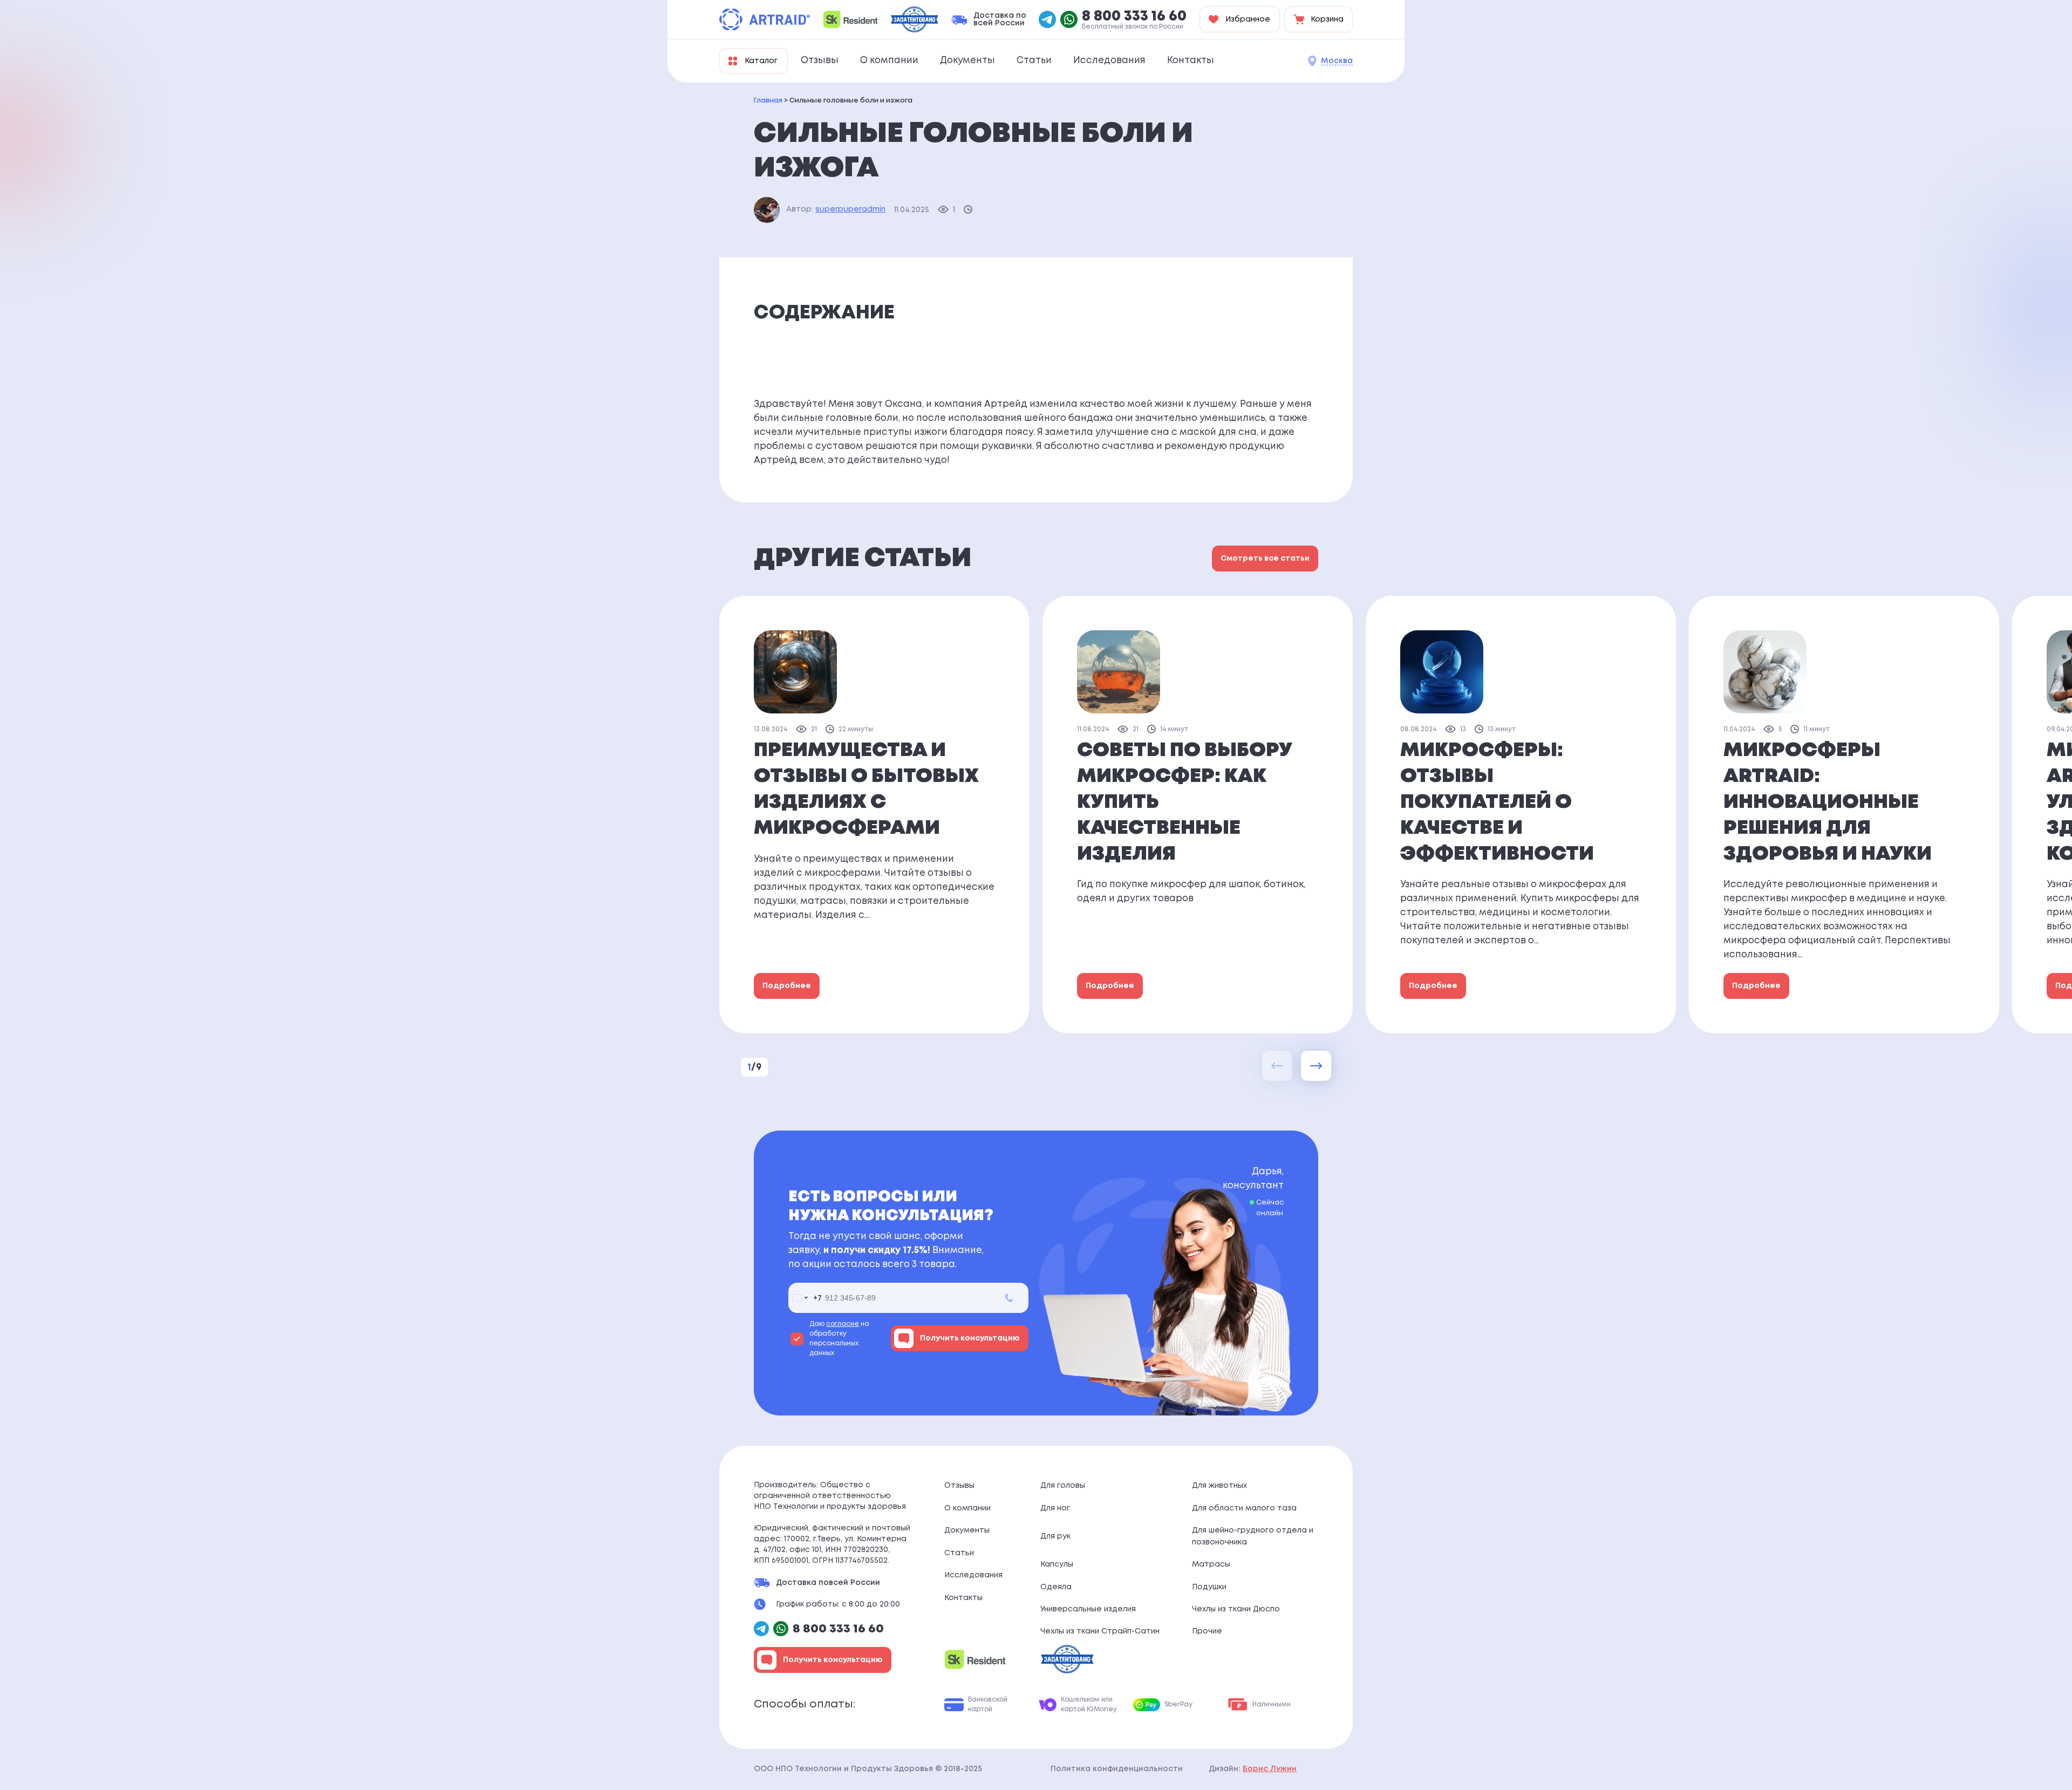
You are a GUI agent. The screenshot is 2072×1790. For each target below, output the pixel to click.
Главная (768, 101)
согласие (843, 1324)
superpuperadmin (850, 209)
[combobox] (805, 1298)
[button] (1316, 1066)
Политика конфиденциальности (1117, 1769)
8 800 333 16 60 (1134, 17)
